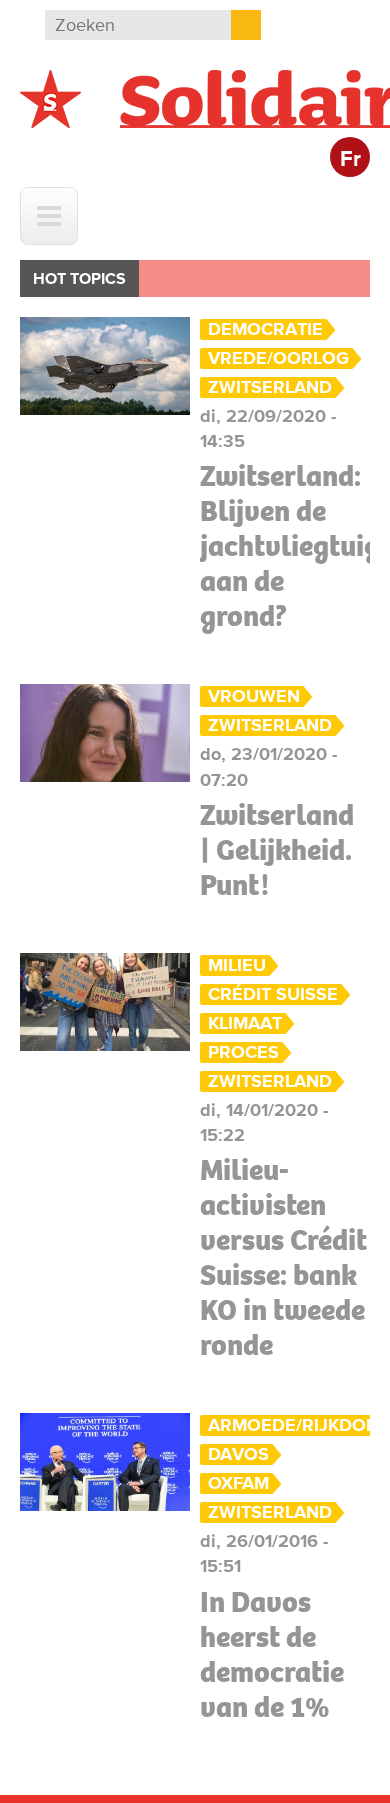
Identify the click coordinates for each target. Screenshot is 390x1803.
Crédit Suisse (273, 994)
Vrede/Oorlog (278, 358)
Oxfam (238, 1483)
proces (243, 1052)
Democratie (265, 329)
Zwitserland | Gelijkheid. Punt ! (277, 850)
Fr (350, 159)
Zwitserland (270, 387)
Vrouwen (254, 696)
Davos (238, 1454)
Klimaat (245, 1023)
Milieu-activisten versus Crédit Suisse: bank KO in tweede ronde (283, 1257)
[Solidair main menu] (49, 216)
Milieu (237, 965)
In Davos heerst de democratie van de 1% (272, 1654)
